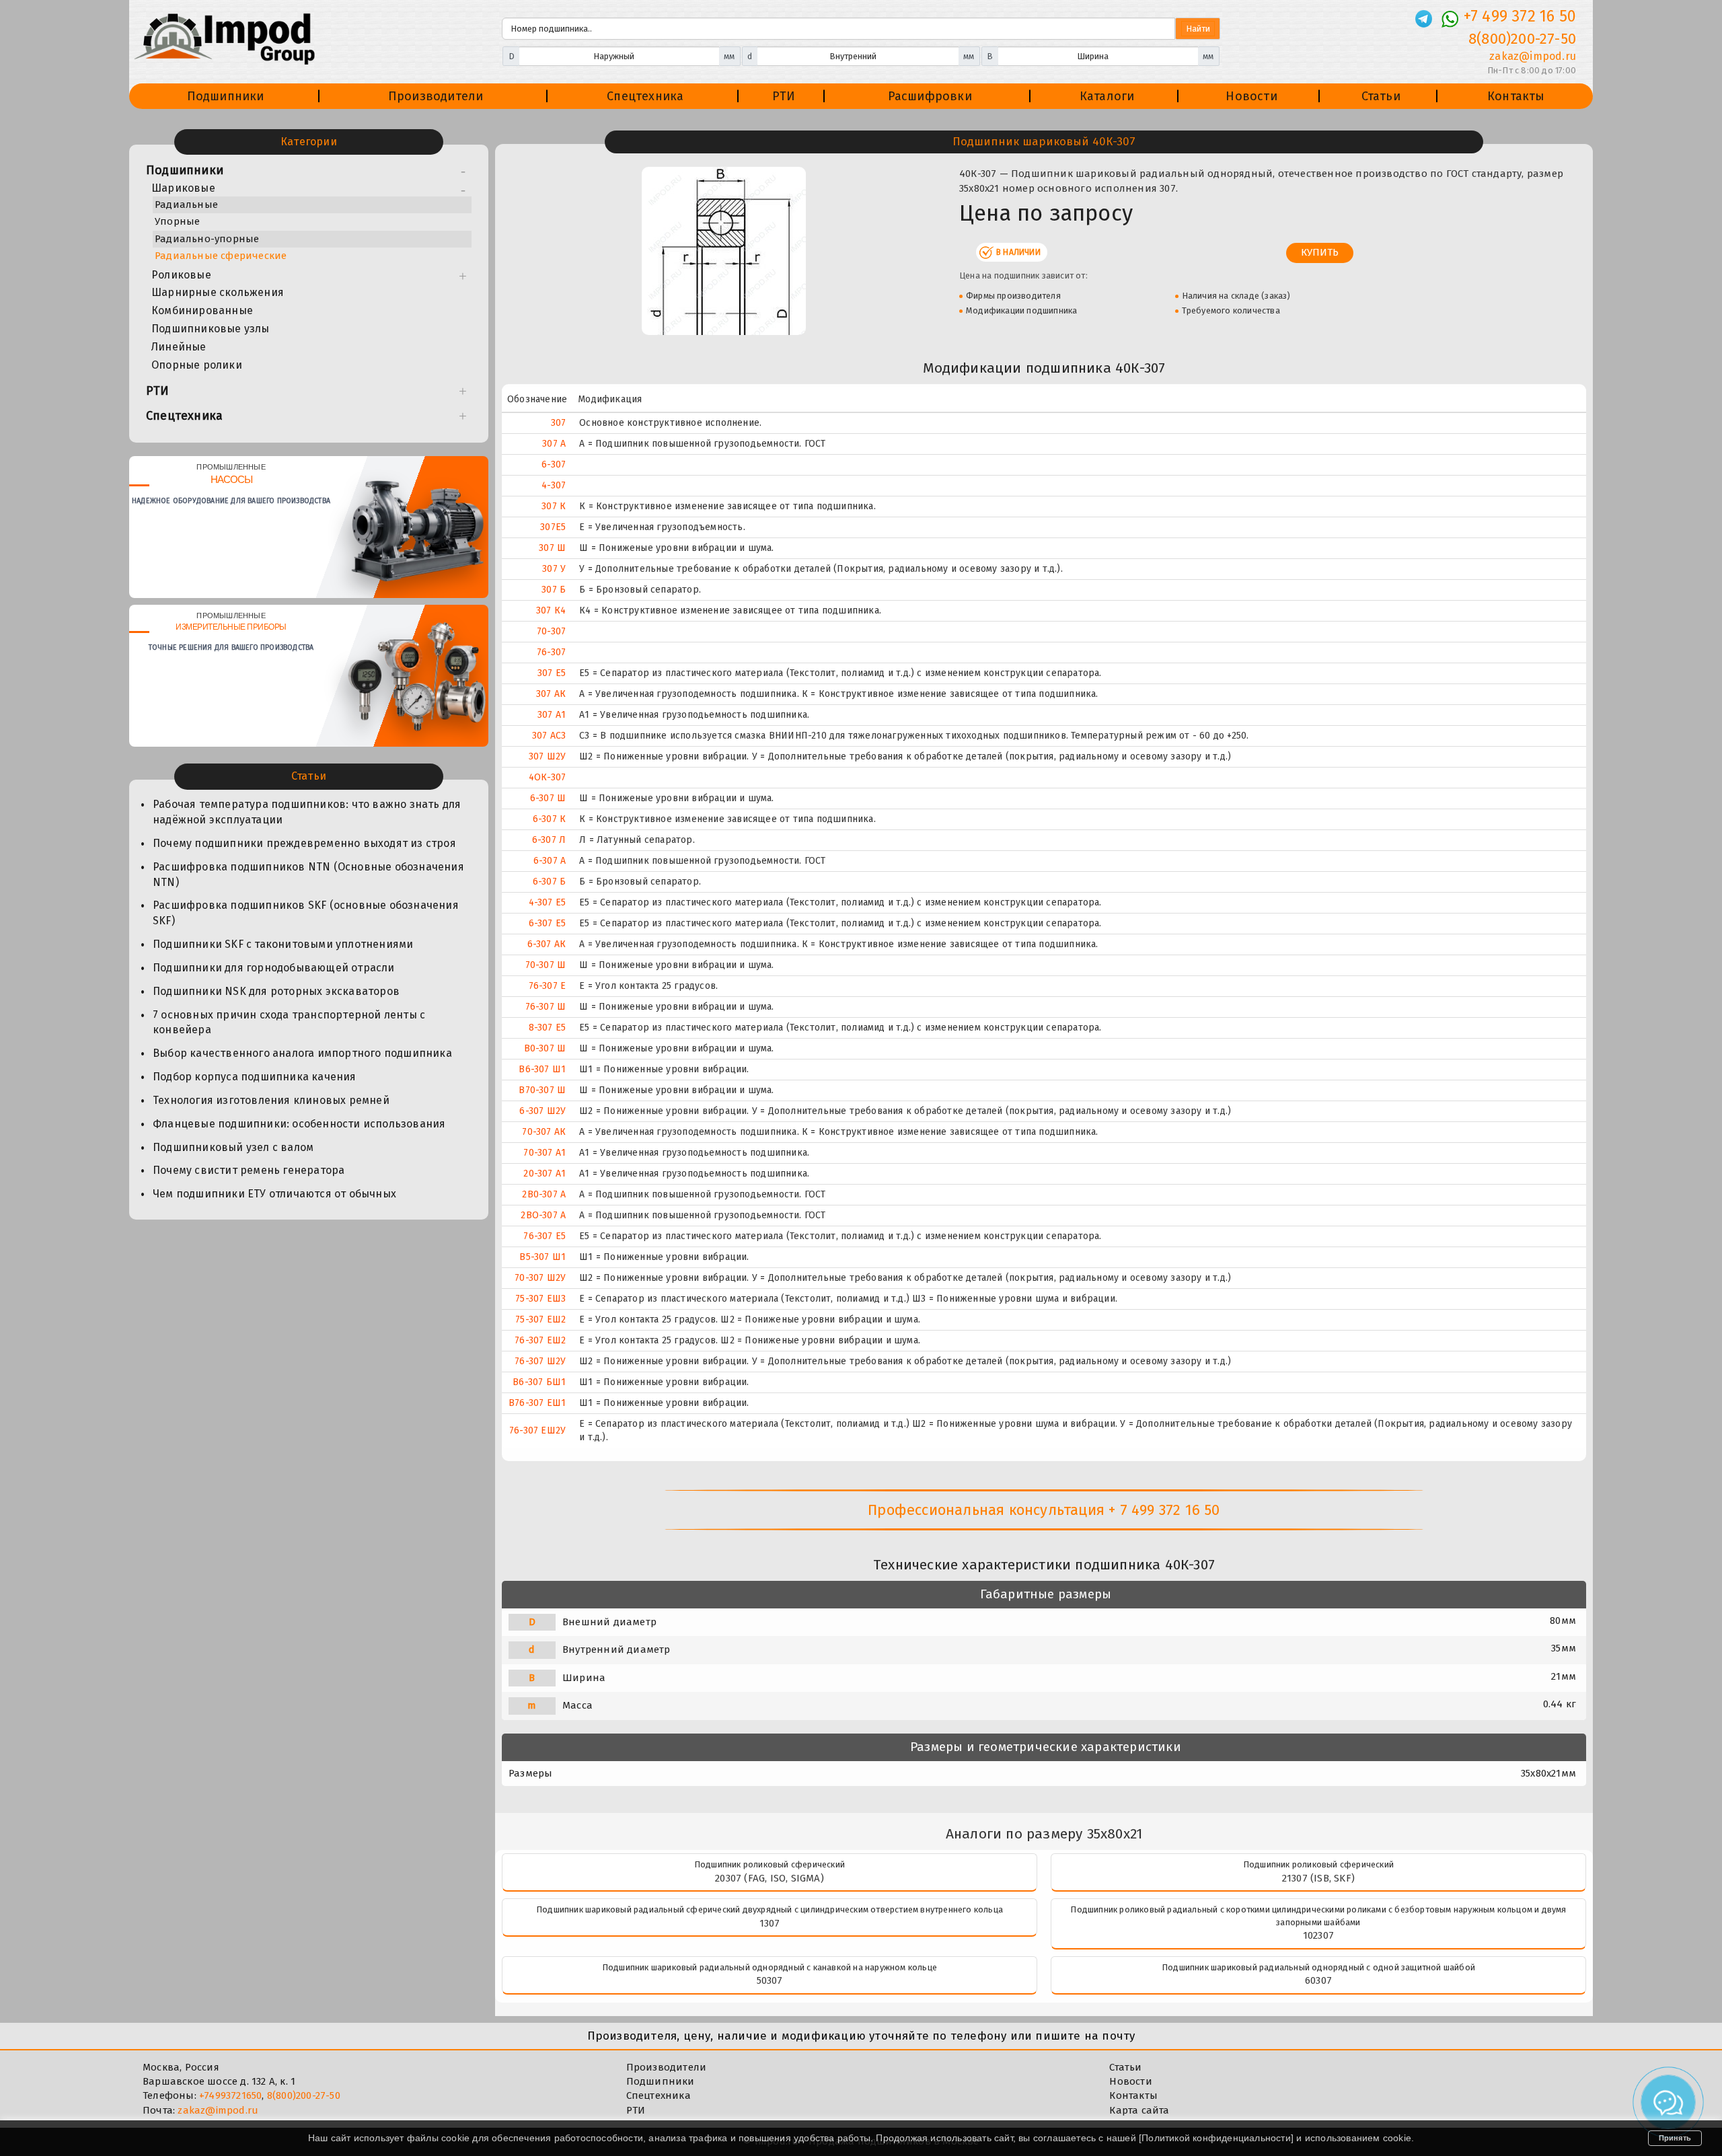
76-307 (551, 652)
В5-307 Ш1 (542, 1257)
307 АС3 (549, 736)
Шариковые (183, 188)
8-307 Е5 (548, 1028)
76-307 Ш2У (540, 1361)
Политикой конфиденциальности (1216, 2138)
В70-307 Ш (542, 1090)
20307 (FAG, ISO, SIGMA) (770, 1878)
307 (559, 423)
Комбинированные (202, 310)
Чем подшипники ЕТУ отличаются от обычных (274, 1194)
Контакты (1516, 96)
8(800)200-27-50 (1522, 39)
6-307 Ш (548, 798)
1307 (770, 1923)
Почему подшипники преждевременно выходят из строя (304, 843)
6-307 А (550, 861)
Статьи (1381, 96)
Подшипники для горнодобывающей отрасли (274, 968)
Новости (1251, 96)
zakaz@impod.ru (1533, 56)
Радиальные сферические (221, 256)
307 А (554, 444)
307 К (554, 506)
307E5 (553, 527)
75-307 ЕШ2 (540, 1319)
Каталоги (1107, 96)
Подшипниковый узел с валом (233, 1147)
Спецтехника (645, 96)
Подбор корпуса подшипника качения (255, 1077)
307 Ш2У (547, 756)
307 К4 (551, 610)
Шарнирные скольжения (218, 292)
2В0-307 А (544, 1194)
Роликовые (181, 275)
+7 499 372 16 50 (1520, 16)
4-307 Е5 (548, 902)
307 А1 (552, 715)
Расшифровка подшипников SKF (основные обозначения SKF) (306, 913)
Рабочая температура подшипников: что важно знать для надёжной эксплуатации (307, 812)
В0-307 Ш (545, 1048)
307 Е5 (552, 673)
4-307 (554, 485)
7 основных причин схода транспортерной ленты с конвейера (289, 1023)
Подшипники (226, 96)
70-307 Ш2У (540, 1278)
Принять (1675, 2138)
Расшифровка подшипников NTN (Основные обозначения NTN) (308, 875)
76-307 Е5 (545, 1236)
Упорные (177, 221)
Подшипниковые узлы (211, 329)
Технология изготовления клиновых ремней (271, 1100)
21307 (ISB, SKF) (1318, 1878)
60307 (1318, 1980)
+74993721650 (230, 2095)
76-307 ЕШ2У (537, 1430)
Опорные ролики (197, 365)
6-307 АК (547, 944)
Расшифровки (930, 96)
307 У (554, 569)
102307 (1318, 1935)
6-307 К (549, 819)
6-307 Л (549, 840)
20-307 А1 (545, 1174)
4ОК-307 (547, 777)
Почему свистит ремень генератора (249, 1170)
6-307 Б (549, 882)
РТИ (784, 96)
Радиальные (186, 205)
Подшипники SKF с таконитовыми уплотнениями (283, 944)
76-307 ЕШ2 (540, 1340)
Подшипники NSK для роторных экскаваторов (276, 991)
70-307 (551, 631)
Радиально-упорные (207, 239)
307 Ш (552, 548)
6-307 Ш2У (542, 1111)
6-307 (554, 464)
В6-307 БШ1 (539, 1382)
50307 (770, 1980)
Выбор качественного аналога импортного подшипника (302, 1053)
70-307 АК (544, 1132)
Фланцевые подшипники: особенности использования (299, 1124)
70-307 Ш (546, 965)
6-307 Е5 (548, 923)
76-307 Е (548, 986)
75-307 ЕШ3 (540, 1299)
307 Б (554, 590)
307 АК (551, 694)
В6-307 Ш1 (542, 1069)
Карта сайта (1139, 2110)
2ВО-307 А (543, 1215)
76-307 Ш (546, 1007)
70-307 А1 (545, 1153)
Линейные (179, 347)
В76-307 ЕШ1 (537, 1403)
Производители (436, 96)
